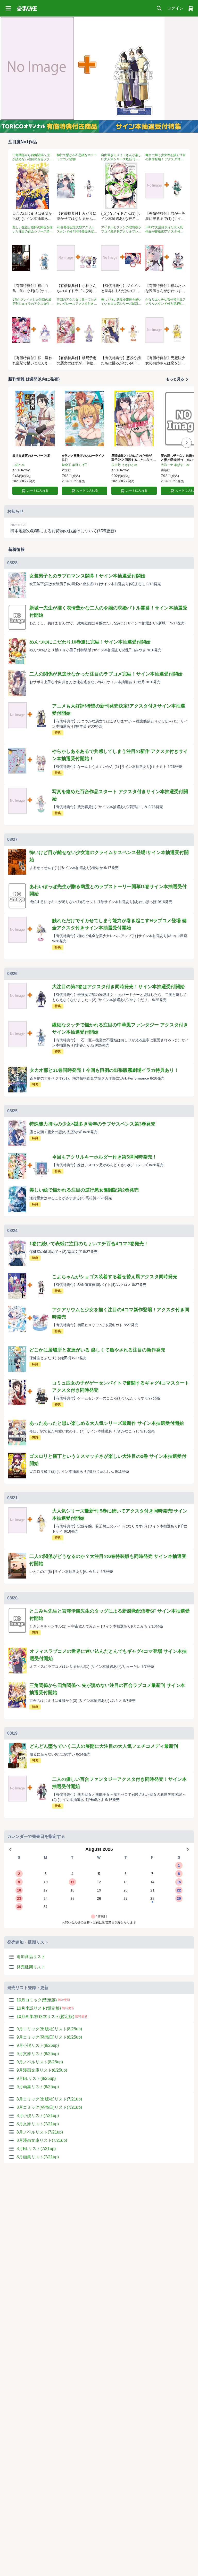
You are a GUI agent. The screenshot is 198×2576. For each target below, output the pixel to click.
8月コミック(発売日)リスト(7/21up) (49, 2107)
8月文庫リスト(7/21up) (38, 2124)
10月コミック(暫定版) (37, 2000)
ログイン (175, 8)
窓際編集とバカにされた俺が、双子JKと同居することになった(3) (134, 458)
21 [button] (152, 1890)
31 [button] (46, 1907)
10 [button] (46, 1882)
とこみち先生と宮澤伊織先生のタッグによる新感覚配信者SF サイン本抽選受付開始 (110, 1615)
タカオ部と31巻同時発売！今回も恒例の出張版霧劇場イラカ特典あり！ (104, 1070)
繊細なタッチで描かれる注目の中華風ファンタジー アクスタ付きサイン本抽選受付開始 (120, 1028)
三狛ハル (19, 465)
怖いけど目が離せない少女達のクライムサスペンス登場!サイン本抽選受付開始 (109, 856)
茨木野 (116, 465)
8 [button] (179, 1874)
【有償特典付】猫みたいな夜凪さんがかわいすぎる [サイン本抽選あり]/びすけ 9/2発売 (166, 289)
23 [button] (19, 1898)
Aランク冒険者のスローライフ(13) (83, 458)
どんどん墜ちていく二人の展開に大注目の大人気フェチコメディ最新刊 (104, 1746)
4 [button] (72, 1874)
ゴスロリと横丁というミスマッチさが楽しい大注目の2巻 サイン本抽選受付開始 (108, 1460)
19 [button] (99, 1890)
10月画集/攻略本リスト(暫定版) (45, 2016)
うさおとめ (129, 465)
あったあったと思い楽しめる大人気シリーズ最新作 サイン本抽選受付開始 (107, 1423)
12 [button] (99, 1882)
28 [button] (152, 1898)
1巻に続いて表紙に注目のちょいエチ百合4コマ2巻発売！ (89, 1244)
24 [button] (46, 1898)
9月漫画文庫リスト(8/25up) (42, 2070)
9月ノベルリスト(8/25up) (40, 2062)
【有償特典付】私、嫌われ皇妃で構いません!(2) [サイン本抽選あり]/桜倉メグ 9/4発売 (32, 361)
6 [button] (126, 1874)
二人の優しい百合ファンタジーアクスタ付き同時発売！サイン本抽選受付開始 (119, 1783)
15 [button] (179, 1882)
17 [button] (46, 1890)
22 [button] (179, 1890)
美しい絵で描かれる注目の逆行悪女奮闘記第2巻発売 (84, 1190)
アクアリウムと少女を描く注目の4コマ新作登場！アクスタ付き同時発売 (121, 1313)
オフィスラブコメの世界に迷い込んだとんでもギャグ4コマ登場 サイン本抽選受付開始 (108, 1655)
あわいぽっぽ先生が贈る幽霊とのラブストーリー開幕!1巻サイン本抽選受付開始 (108, 890)
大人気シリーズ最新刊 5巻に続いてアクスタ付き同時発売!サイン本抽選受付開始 (120, 1515)
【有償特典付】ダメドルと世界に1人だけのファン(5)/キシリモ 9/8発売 (121, 289)
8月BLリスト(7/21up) (36, 2149)
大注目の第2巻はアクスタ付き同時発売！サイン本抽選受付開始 (118, 987)
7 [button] (152, 1874)
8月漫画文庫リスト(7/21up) (42, 2140)
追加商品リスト (31, 1957)
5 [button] (99, 1874)
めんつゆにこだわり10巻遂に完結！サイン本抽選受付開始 (90, 642)
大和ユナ (167, 465)
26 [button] (99, 1898)
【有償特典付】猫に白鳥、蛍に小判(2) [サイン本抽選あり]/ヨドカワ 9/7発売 (32, 289)
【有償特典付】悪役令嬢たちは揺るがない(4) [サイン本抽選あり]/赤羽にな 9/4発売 (121, 361)
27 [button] (126, 1898)
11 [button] (72, 1882)
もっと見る (175, 379)
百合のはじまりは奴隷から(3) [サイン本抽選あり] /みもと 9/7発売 (32, 216)
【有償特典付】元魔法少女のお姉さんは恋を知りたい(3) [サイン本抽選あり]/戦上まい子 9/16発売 (165, 361)
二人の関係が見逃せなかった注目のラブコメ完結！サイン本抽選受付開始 (106, 674)
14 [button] (152, 1882)
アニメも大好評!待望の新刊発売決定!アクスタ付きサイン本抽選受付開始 (119, 710)
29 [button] (179, 1898)
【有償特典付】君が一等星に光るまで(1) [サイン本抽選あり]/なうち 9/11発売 (165, 216)
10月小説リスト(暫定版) (39, 2008)
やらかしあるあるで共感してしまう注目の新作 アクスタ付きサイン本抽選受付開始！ (120, 755)
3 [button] (46, 1874)
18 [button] (72, 1890)
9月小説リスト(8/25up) (38, 2045)
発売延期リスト (31, 1967)
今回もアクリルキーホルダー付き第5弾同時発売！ (104, 1157)
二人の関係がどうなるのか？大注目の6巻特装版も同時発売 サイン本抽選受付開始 (108, 1560)
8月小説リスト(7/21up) (38, 2116)
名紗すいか (182, 465)
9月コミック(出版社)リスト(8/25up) (49, 2029)
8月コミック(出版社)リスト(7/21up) (49, 2099)
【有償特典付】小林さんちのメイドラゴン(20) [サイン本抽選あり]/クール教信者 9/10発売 (77, 289)
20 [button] (126, 1890)
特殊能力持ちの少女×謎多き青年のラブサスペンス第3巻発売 (92, 1124)
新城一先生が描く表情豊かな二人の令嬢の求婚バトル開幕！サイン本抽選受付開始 (108, 611)
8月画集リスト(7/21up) (38, 2157)
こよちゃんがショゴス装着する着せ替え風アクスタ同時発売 (115, 1277)
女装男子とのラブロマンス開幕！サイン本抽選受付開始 (87, 576)
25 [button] (72, 1898)
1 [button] (179, 1865)
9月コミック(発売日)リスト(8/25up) (49, 2037)
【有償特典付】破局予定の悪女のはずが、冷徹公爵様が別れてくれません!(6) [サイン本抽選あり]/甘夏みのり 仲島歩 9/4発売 (77, 361)
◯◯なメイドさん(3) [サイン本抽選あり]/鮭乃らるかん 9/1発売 (121, 216)
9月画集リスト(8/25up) (38, 2087)
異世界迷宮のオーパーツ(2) (31, 456)
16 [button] (19, 1890)
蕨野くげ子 (80, 465)
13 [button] (126, 1882)
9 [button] (19, 1882)
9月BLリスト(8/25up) (36, 2078)
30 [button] (19, 1907)
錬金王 (67, 465)
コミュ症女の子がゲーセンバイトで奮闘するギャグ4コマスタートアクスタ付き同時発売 (121, 1387)
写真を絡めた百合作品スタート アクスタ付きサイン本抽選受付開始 (120, 795)
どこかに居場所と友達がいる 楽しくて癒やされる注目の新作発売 (97, 1350)
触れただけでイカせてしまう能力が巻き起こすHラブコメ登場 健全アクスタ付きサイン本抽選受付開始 (119, 924)
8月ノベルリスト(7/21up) (40, 2132)
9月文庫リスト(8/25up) (38, 2054)
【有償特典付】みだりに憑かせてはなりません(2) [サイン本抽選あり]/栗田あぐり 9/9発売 (77, 216)
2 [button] (19, 1874)
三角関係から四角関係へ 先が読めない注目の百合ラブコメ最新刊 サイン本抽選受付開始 (107, 1689)
